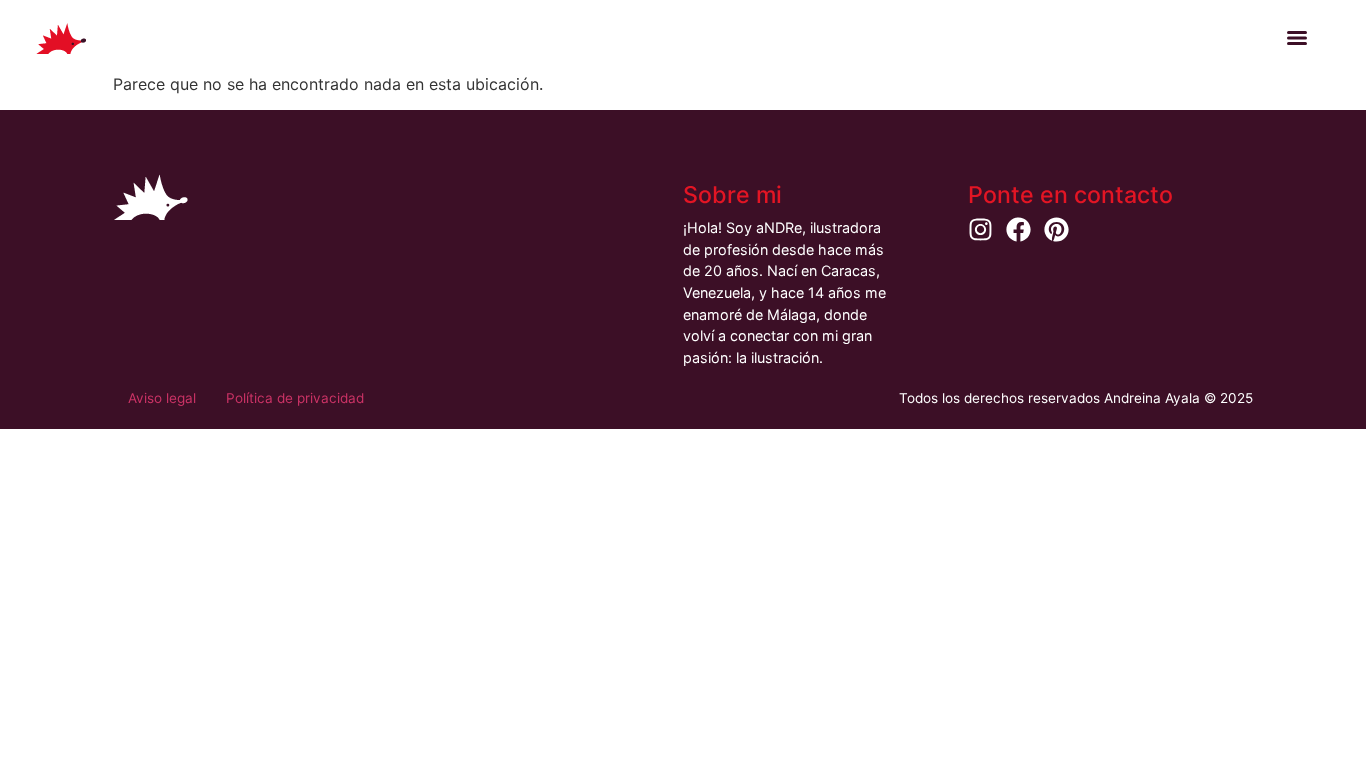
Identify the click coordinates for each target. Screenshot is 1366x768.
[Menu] (1297, 38)
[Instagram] (980, 229)
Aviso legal (162, 398)
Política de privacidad (295, 398)
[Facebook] (1018, 229)
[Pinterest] (1056, 229)
